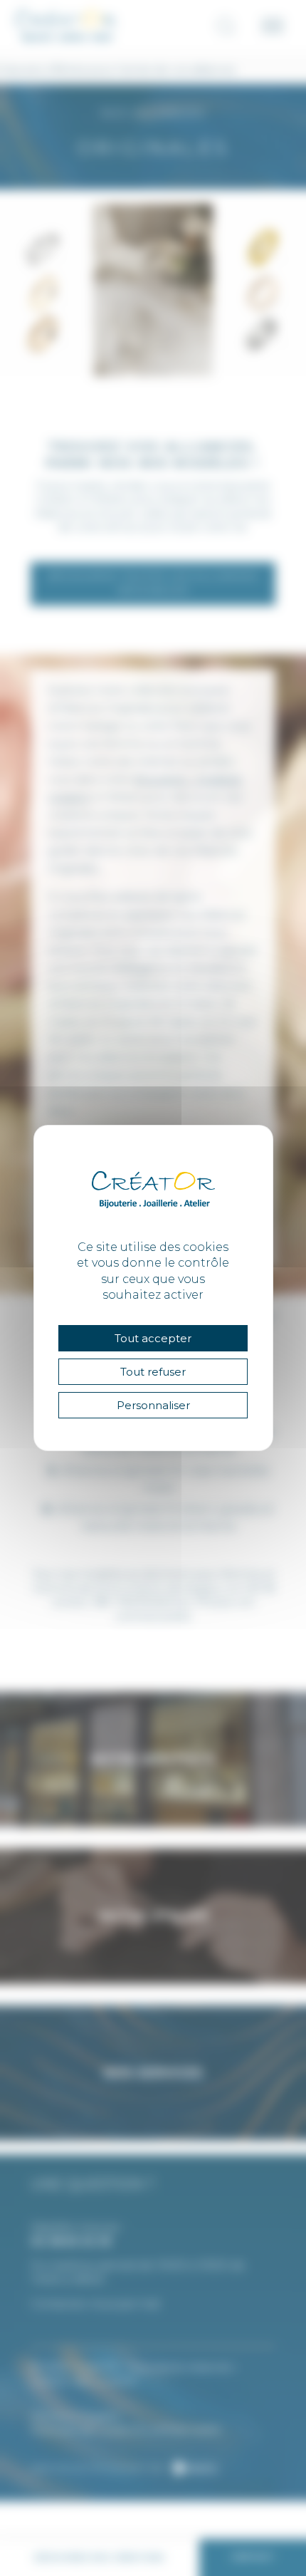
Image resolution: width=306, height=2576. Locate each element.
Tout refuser (153, 1372)
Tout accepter (153, 1338)
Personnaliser (153, 1405)
